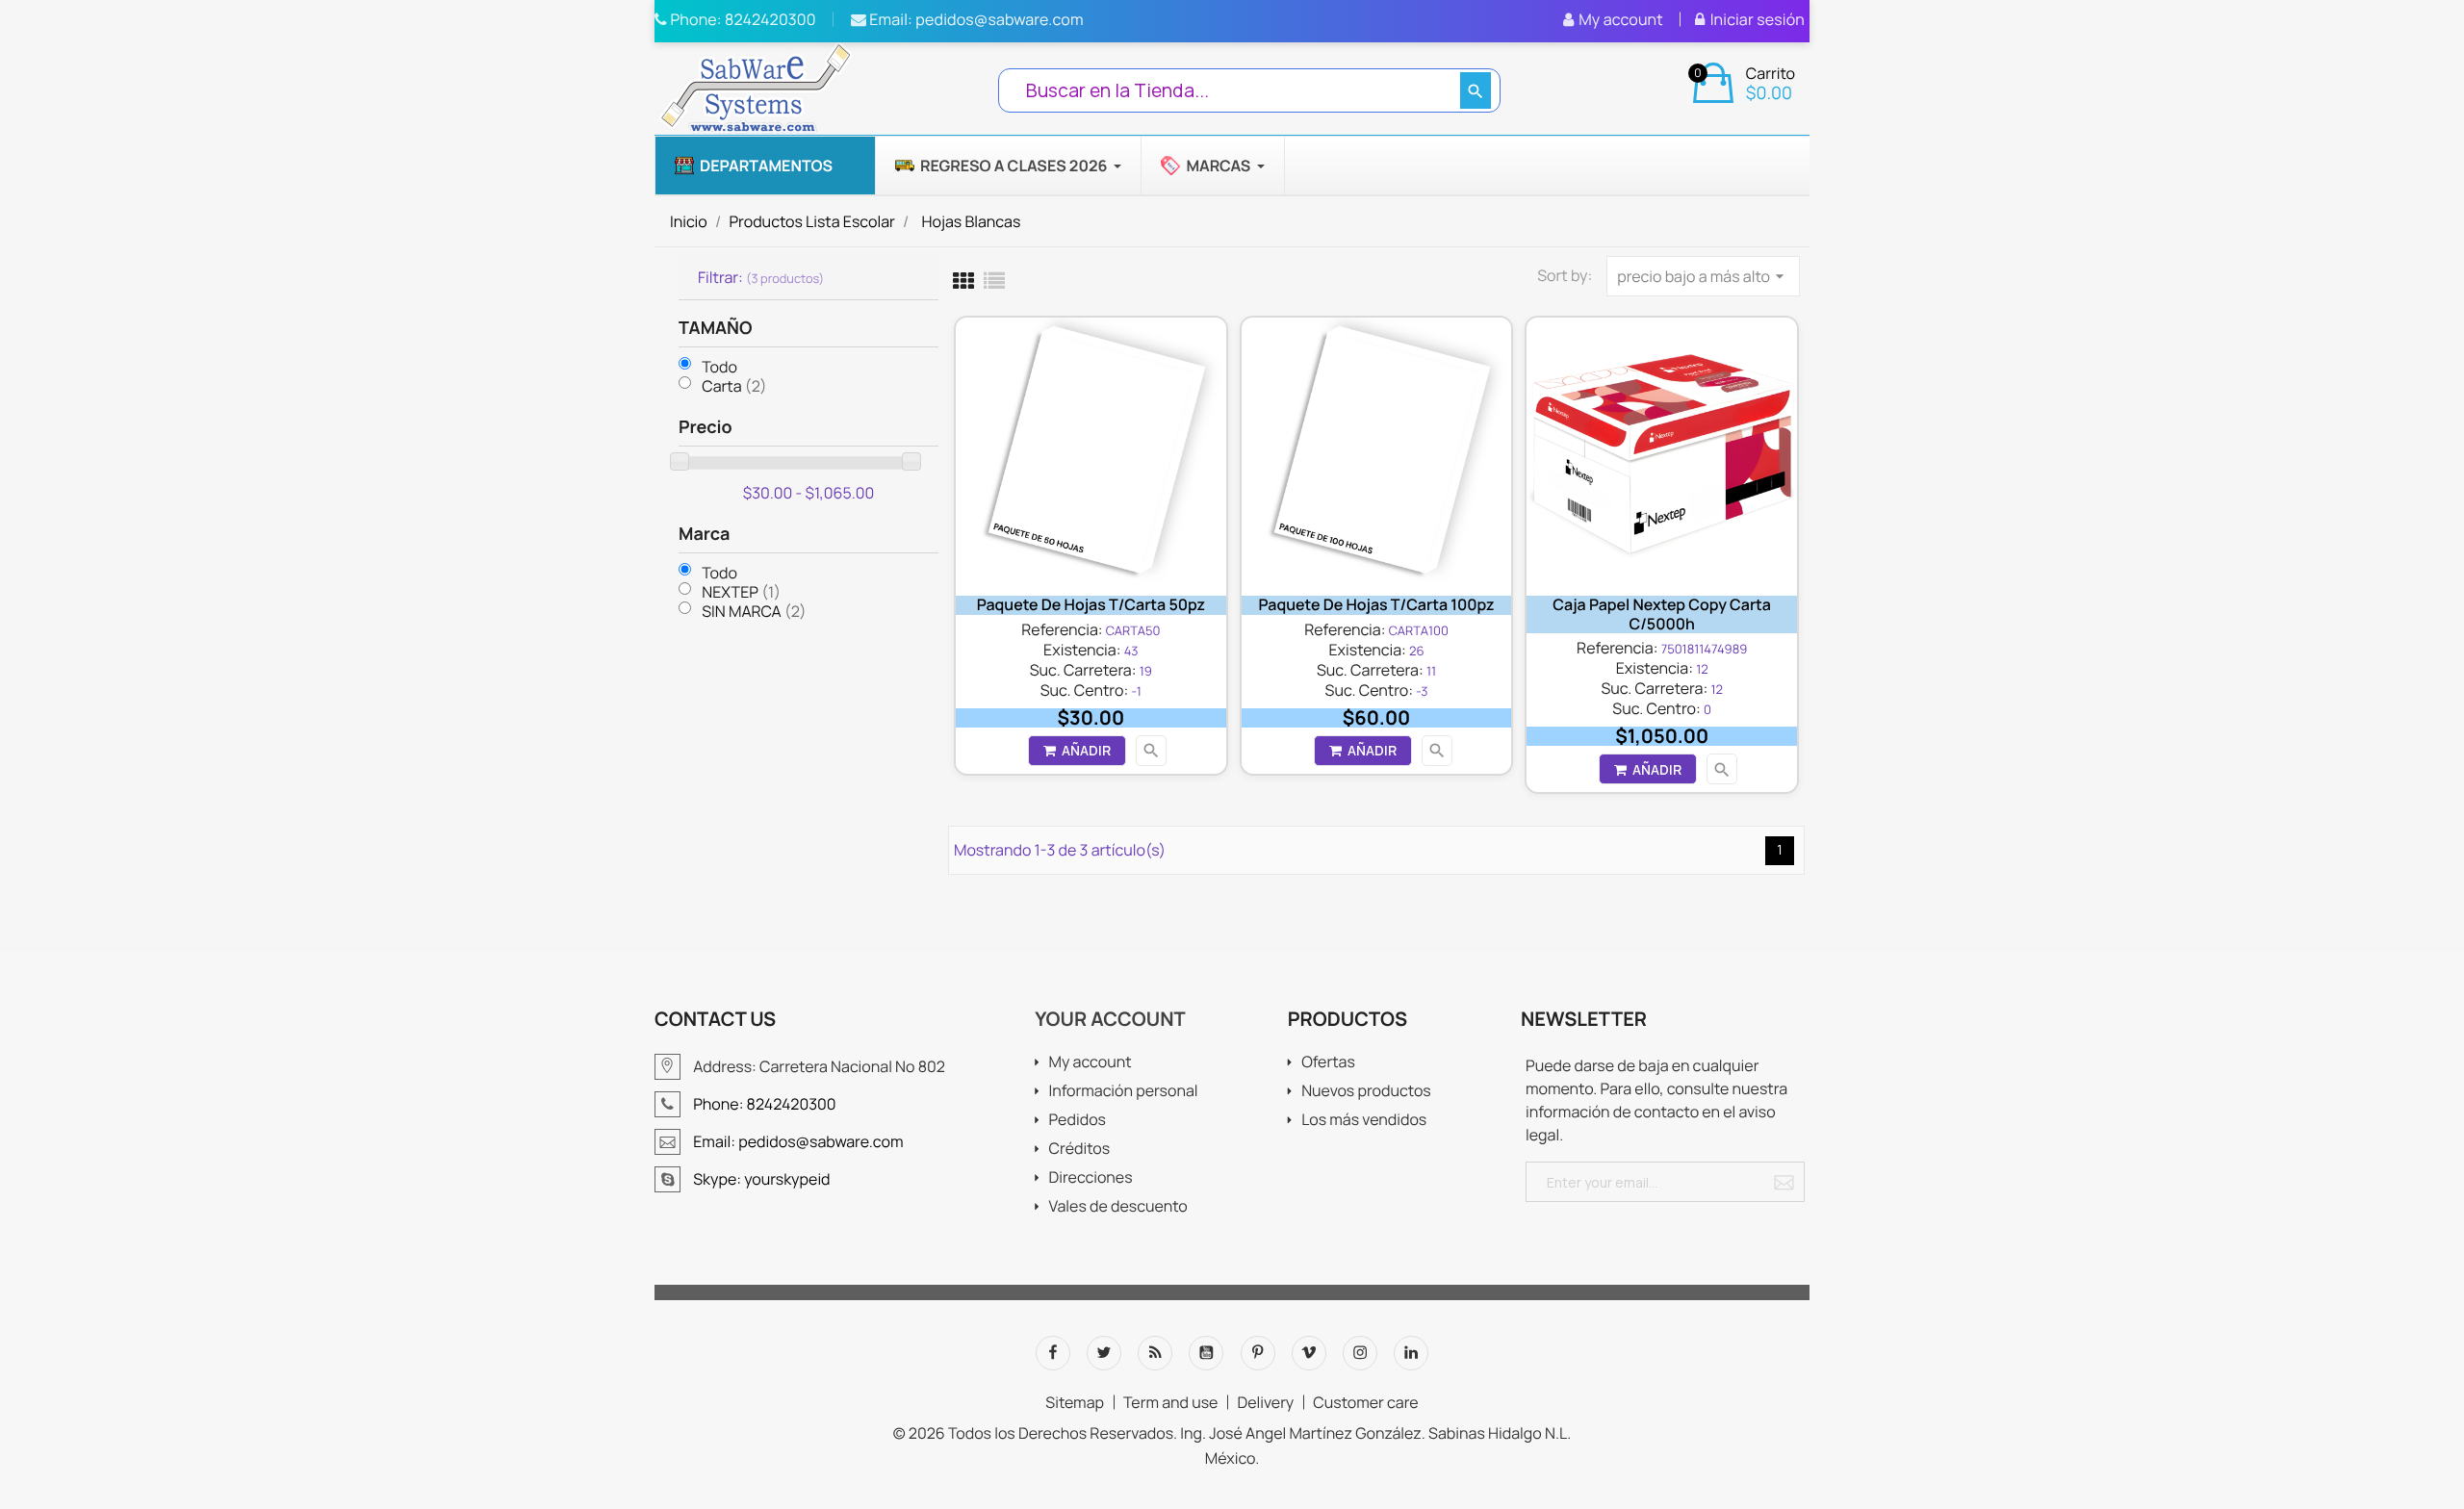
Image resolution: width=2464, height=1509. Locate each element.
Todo (719, 367)
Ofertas (1328, 1063)
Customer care (1365, 1402)
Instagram (1360, 1353)
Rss (1155, 1353)
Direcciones (1090, 1178)
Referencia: (1062, 629)
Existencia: (1082, 650)
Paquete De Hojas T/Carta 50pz (1091, 604)
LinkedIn (1411, 1353)
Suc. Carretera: (1083, 670)
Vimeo (1309, 1353)
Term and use (1170, 1402)
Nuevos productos (1366, 1092)
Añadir (1086, 750)
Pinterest (1258, 1353)
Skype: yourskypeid (760, 1179)
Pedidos (1077, 1121)
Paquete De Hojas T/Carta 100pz (1377, 604)
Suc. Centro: (1085, 690)
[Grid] (963, 281)
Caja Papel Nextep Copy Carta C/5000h (1662, 614)
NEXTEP (741, 592)
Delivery (1265, 1402)
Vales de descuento (1117, 1207)
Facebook (1053, 1353)
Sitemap (1075, 1402)
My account (1090, 1063)
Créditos (1079, 1150)
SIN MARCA (754, 611)
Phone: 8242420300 (742, 19)
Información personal (1123, 1092)
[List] (994, 281)
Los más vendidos (1364, 1121)
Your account (1110, 1019)
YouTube (1206, 1353)
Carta (734, 386)
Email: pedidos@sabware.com (975, 19)
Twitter (1104, 1353)
